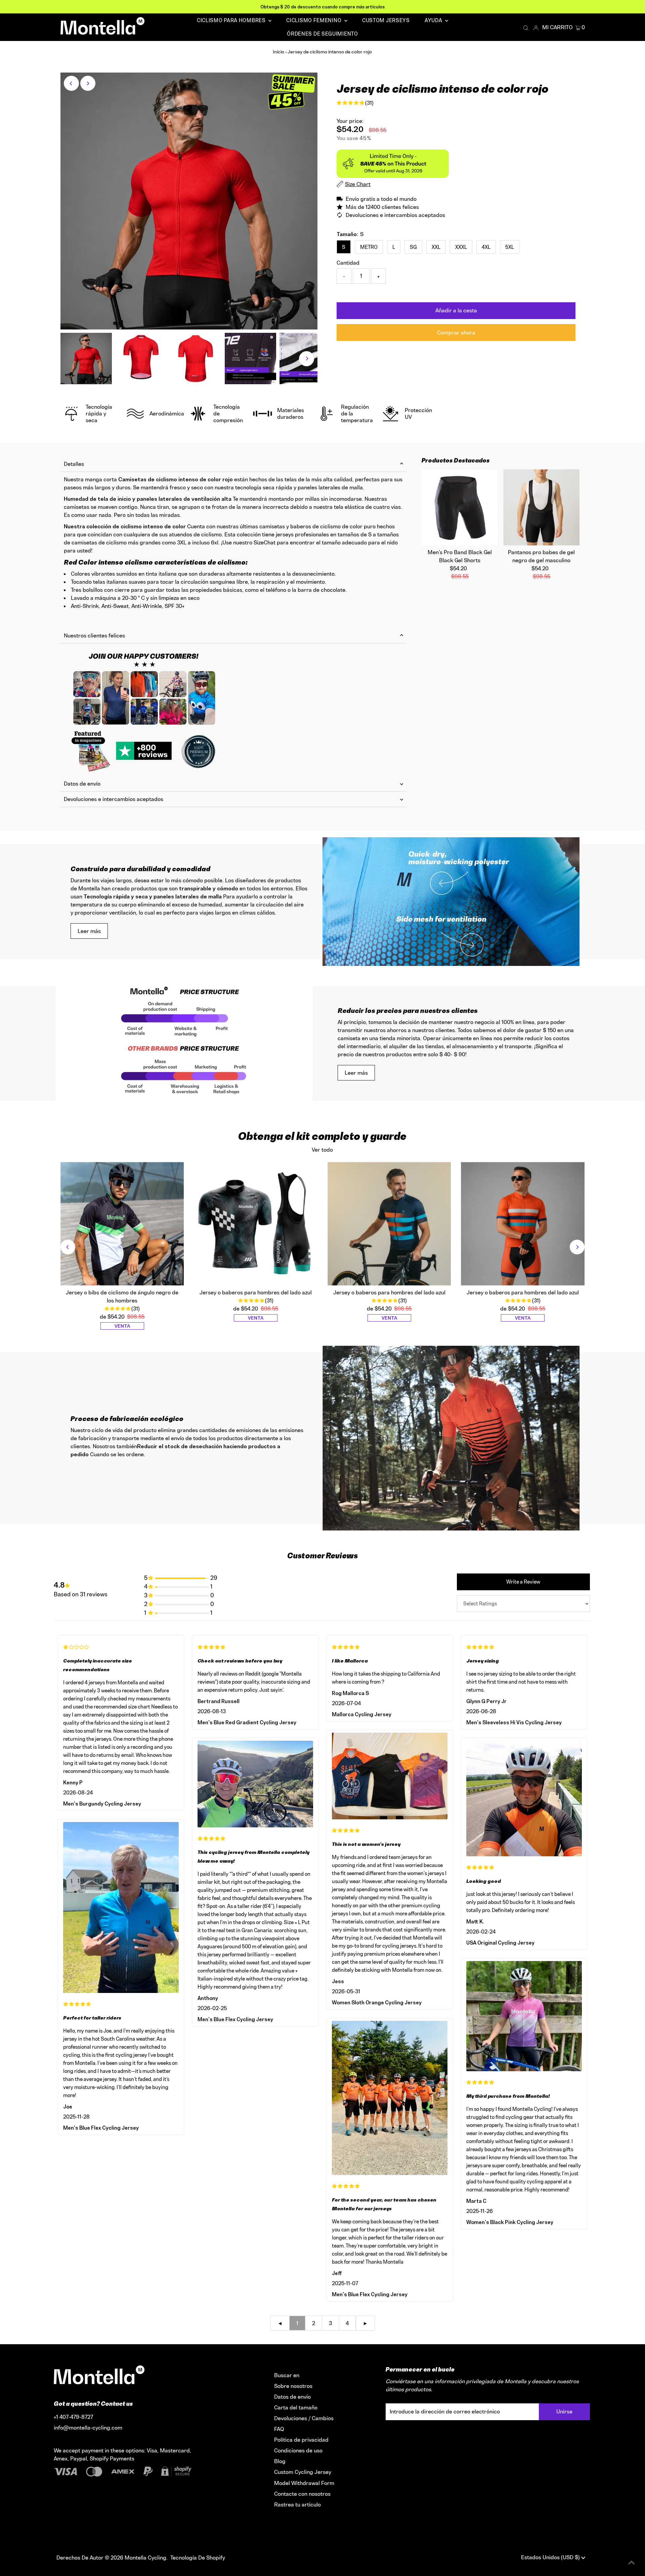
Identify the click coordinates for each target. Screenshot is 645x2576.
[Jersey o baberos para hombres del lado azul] (256, 1224)
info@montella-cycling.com (88, 2428)
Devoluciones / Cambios (304, 2418)
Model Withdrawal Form (304, 2483)
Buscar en (287, 2375)
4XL (486, 247)
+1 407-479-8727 (73, 2417)
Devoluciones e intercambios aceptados (114, 799)
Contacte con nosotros (302, 2494)
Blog (280, 2461)
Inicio (278, 52)
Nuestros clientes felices (94, 635)
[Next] (88, 83)
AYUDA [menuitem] (434, 20)
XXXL (461, 247)
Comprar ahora (456, 332)
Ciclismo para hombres (232, 20)
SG (413, 247)
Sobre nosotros (293, 2386)
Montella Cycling (145, 2558)
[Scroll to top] (632, 2563)
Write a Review (523, 1582)
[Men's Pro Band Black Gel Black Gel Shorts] (460, 507)
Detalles (74, 464)
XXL (436, 247)
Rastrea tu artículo (297, 2504)
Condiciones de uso (298, 2450)
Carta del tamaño (296, 2407)
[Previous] (71, 83)
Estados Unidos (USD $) (551, 2557)
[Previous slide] (68, 1247)
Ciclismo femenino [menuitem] (314, 20)
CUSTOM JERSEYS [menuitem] (386, 20)
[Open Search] (526, 28)
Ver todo (322, 1150)
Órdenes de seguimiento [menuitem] (322, 34)
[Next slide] (577, 1247)
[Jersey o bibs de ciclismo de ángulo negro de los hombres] (122, 1224)
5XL (510, 247)
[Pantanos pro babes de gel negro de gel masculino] (541, 507)
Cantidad (348, 263)
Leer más (89, 931)
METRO (369, 247)
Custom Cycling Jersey (303, 2472)
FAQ (279, 2429)
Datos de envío (82, 784)
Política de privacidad (301, 2440)
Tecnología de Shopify (198, 2558)
